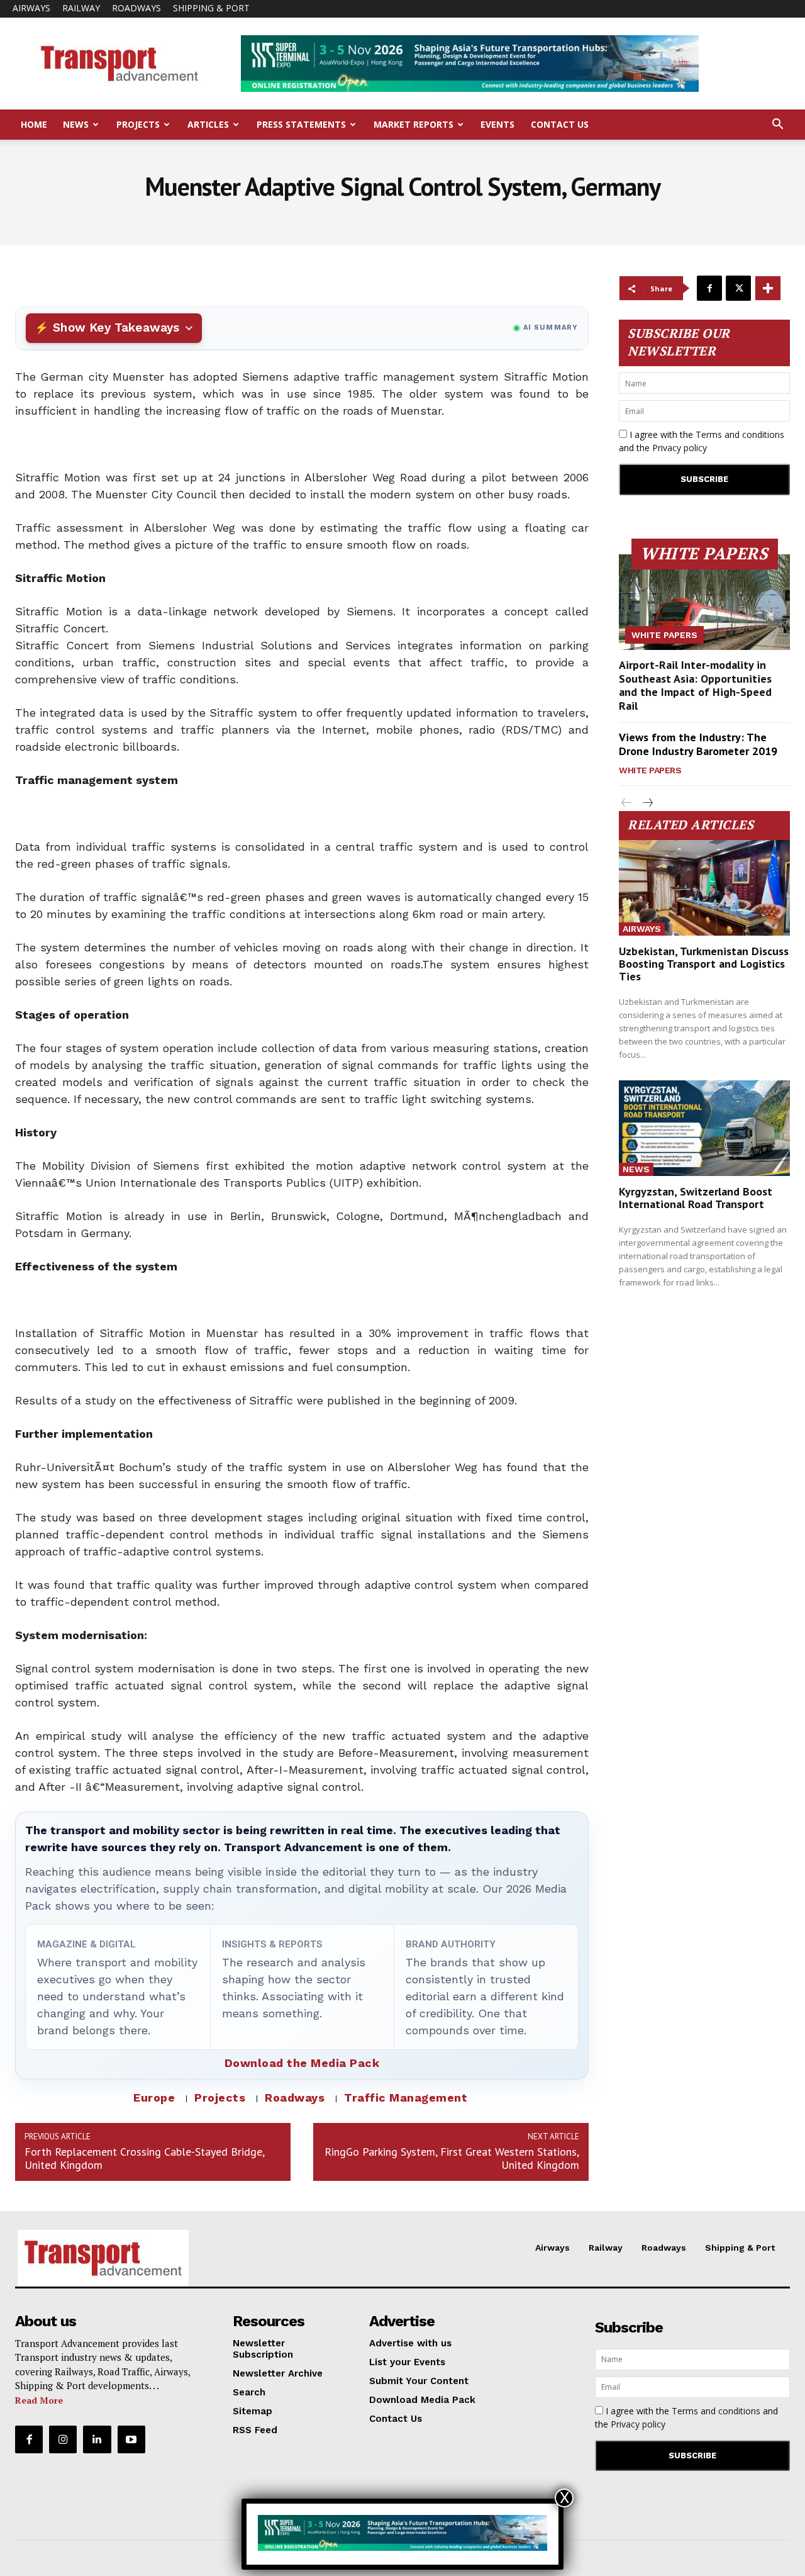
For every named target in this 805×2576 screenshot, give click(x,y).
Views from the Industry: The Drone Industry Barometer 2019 (698, 744)
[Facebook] (709, 288)
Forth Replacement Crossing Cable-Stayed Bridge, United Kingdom (144, 2158)
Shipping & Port (211, 8)
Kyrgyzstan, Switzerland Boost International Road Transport (696, 1198)
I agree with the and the (702, 441)
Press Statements (301, 124)
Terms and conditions (740, 434)
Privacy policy (680, 448)
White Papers (664, 635)
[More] (768, 288)
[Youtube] (131, 2439)
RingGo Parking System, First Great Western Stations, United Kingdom (452, 2158)
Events (497, 124)
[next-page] (647, 803)
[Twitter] (738, 288)
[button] (777, 126)
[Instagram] (63, 2439)
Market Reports (414, 124)
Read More (39, 2400)
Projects (138, 124)
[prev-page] (627, 803)
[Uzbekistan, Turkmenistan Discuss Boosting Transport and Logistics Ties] (704, 888)
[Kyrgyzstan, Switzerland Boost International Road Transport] (704, 1128)
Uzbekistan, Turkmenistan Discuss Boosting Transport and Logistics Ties (704, 964)
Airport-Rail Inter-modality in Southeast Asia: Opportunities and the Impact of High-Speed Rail (695, 685)
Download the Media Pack (302, 2063)
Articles (208, 124)
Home (34, 124)
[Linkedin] (97, 2439)
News (76, 124)
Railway (81, 8)
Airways (31, 8)
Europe (154, 2097)
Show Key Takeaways (116, 328)
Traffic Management (406, 2097)
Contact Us (560, 124)
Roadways (136, 8)
